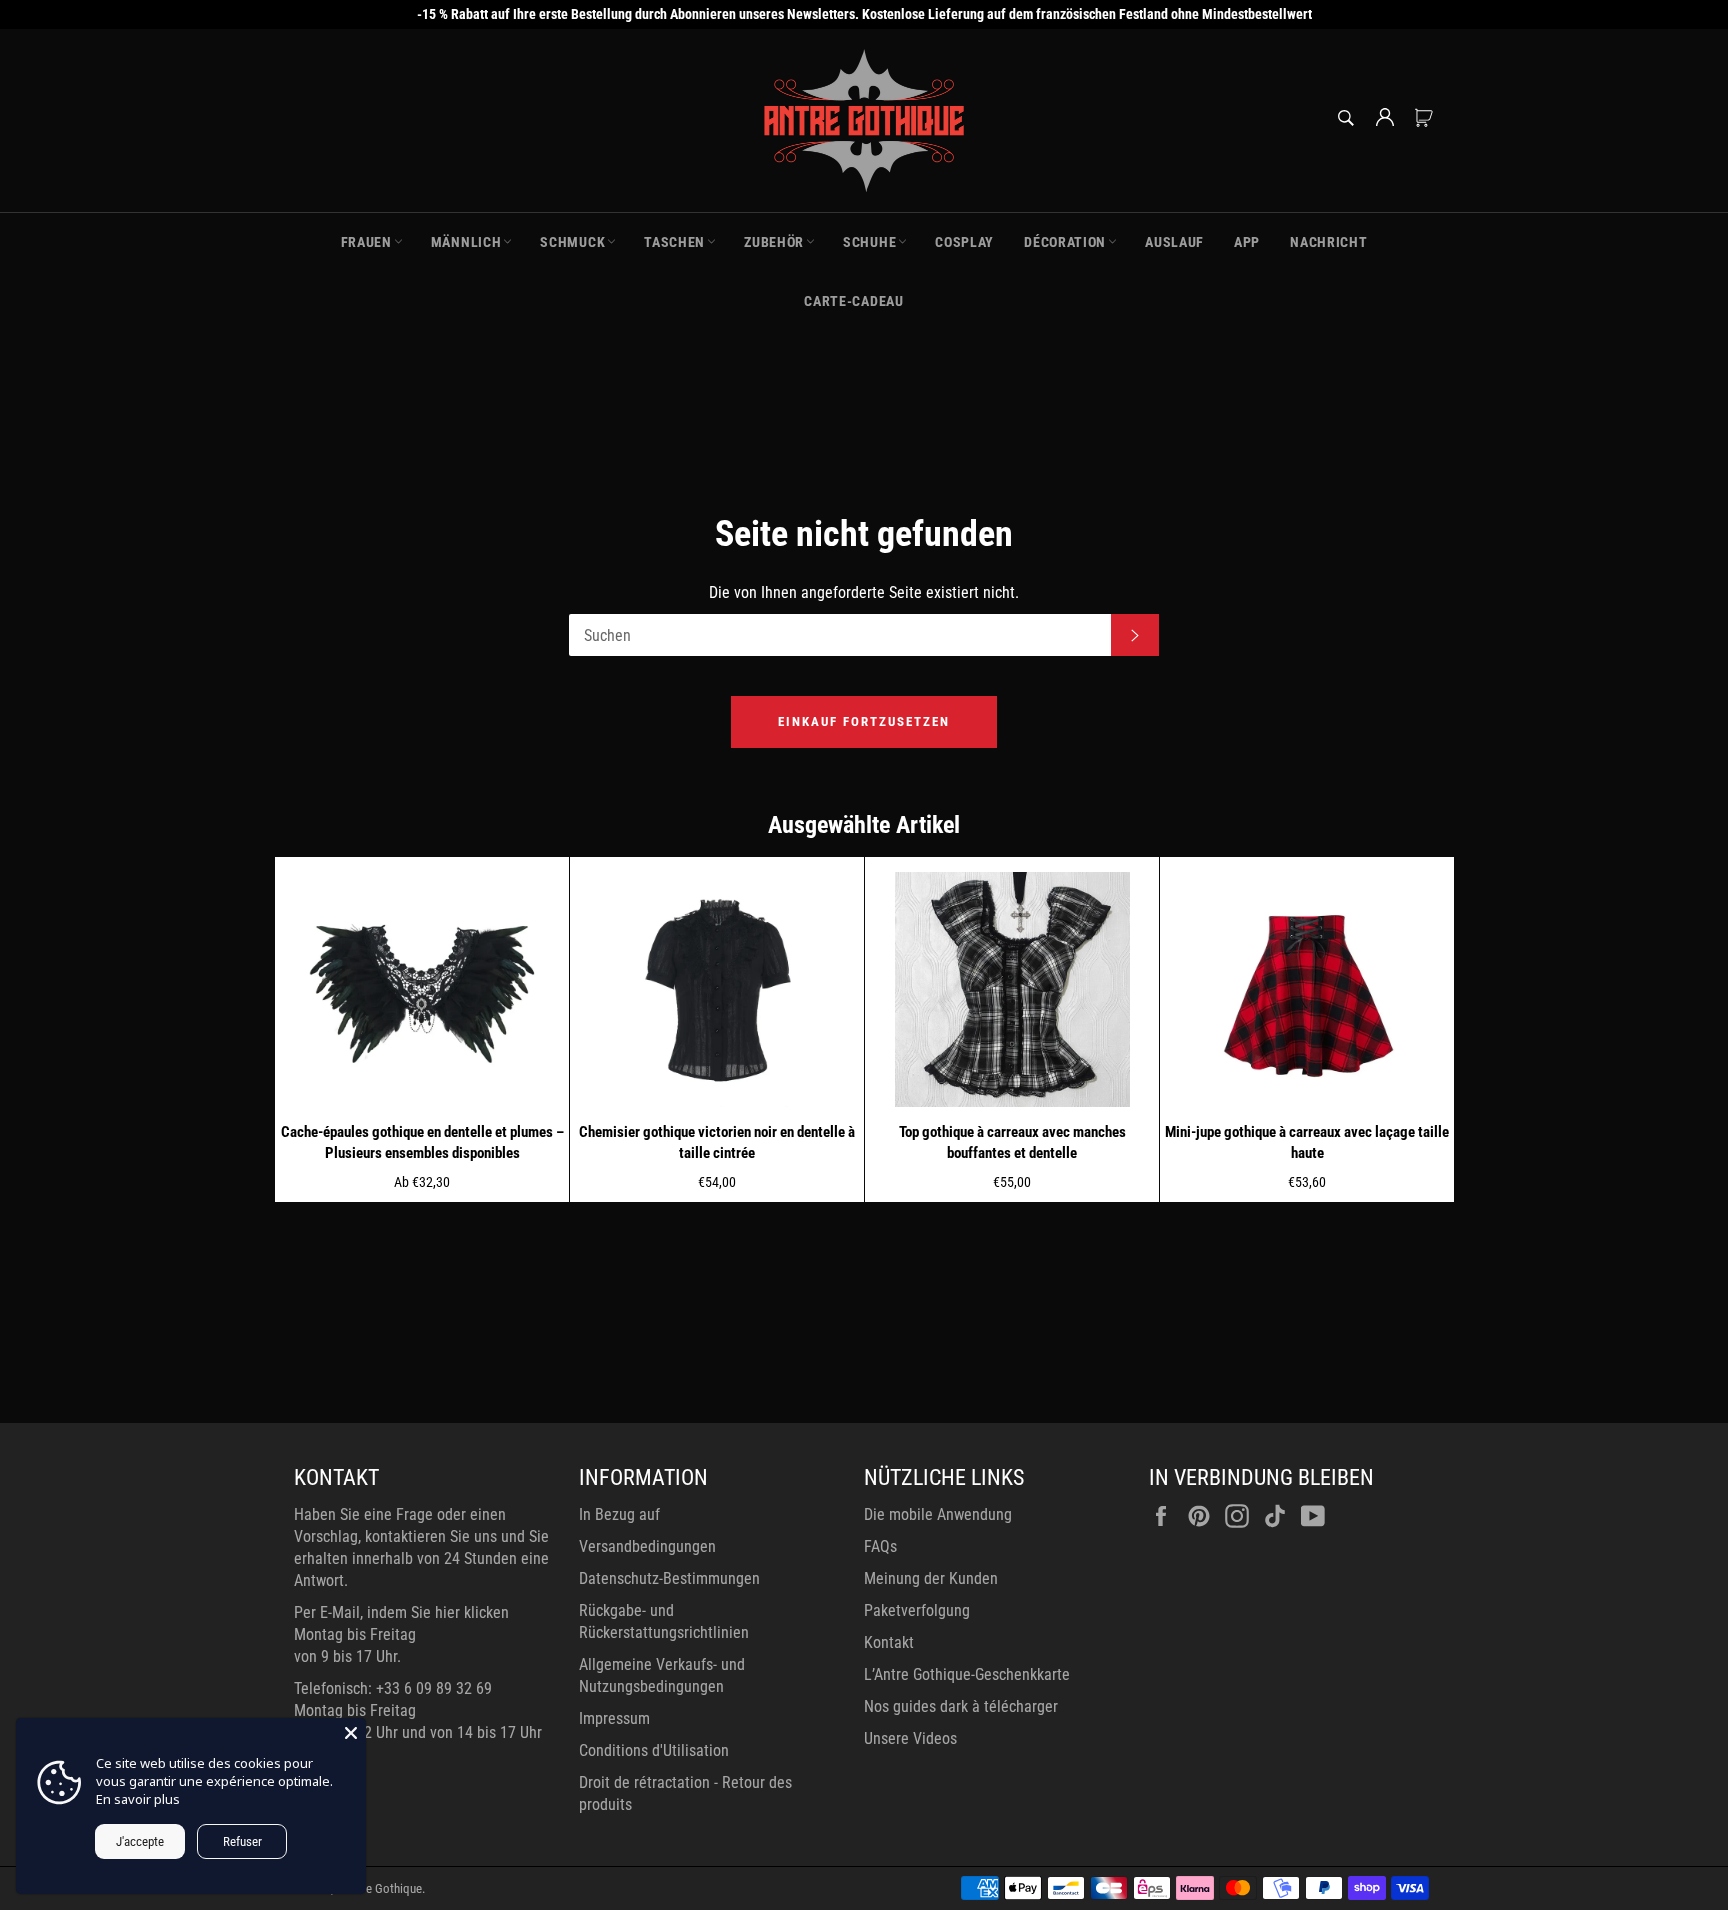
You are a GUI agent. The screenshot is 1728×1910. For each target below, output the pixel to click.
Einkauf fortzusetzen (864, 721)
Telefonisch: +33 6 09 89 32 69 (393, 1688)
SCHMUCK (572, 242)
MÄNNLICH (466, 242)
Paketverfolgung (917, 1610)
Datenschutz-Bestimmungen (669, 1578)
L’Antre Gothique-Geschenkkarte (967, 1674)
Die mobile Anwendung (938, 1514)
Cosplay (964, 242)
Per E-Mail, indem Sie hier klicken (401, 1612)
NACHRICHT (1328, 242)
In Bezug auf (619, 1514)
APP (1247, 242)
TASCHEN (674, 242)
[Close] (351, 1733)
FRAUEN (366, 242)
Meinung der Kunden (931, 1578)
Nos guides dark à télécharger (961, 1706)
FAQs (880, 1546)
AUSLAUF (1174, 242)
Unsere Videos (910, 1738)
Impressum (614, 1718)
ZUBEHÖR (774, 242)
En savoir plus (138, 1799)
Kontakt (889, 1642)
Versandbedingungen (647, 1546)
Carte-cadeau (853, 301)
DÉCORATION (1065, 242)
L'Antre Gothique (379, 1888)
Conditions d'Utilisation (654, 1750)
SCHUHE (869, 242)
